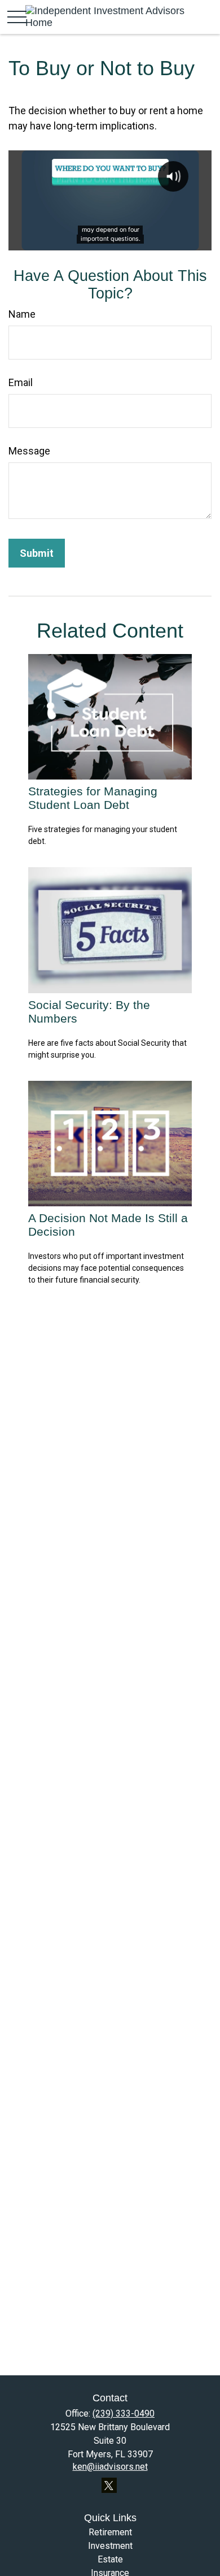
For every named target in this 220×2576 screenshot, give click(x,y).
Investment (110, 2546)
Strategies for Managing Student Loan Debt (93, 798)
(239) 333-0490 (124, 2413)
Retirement (110, 2532)
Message (29, 451)
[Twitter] (109, 2485)
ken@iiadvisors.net (110, 2467)
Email (21, 382)
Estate (110, 2559)
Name (22, 314)
